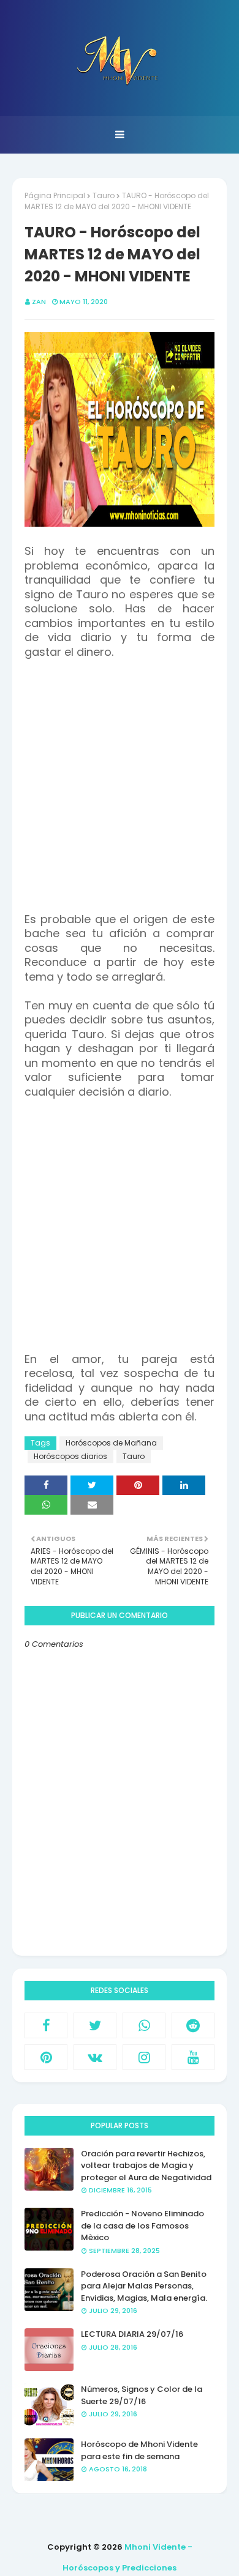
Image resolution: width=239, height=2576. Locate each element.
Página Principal (55, 195)
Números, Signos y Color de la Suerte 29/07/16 (142, 2395)
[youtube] (193, 2057)
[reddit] (193, 2025)
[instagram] (144, 2057)
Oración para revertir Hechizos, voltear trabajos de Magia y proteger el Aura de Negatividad (146, 2166)
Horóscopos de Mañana (111, 1443)
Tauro (104, 195)
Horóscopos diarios (70, 1456)
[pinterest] (46, 2057)
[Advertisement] (120, 793)
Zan (39, 302)
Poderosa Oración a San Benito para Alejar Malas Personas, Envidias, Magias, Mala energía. (144, 2286)
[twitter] (95, 2025)
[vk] (95, 2057)
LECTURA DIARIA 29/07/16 (132, 2334)
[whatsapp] (144, 2025)
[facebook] (46, 2025)
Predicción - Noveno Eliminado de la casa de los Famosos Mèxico (142, 2225)
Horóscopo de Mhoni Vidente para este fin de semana (139, 2450)
